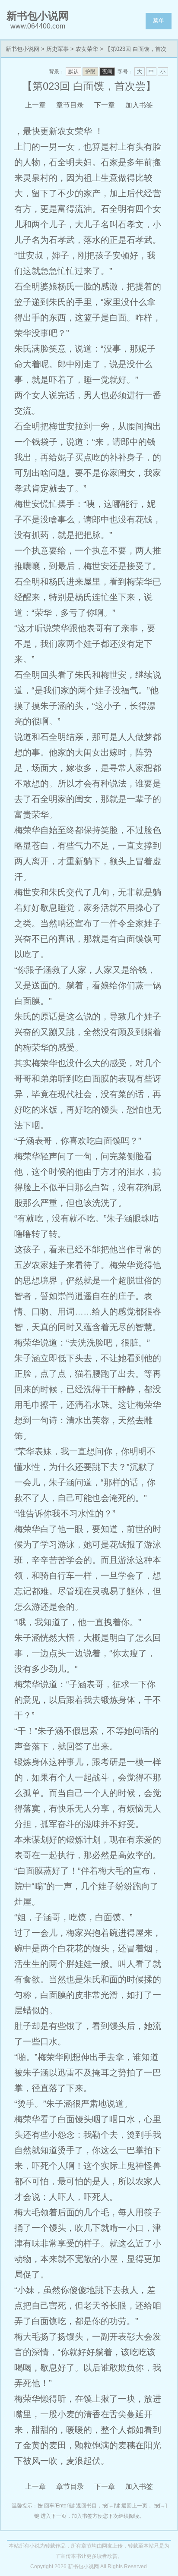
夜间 (107, 72)
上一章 (35, 105)
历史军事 (57, 49)
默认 (73, 72)
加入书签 (139, 105)
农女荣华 (87, 49)
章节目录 (70, 105)
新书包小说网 (22, 49)
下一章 (105, 105)
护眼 (90, 72)
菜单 (159, 20)
